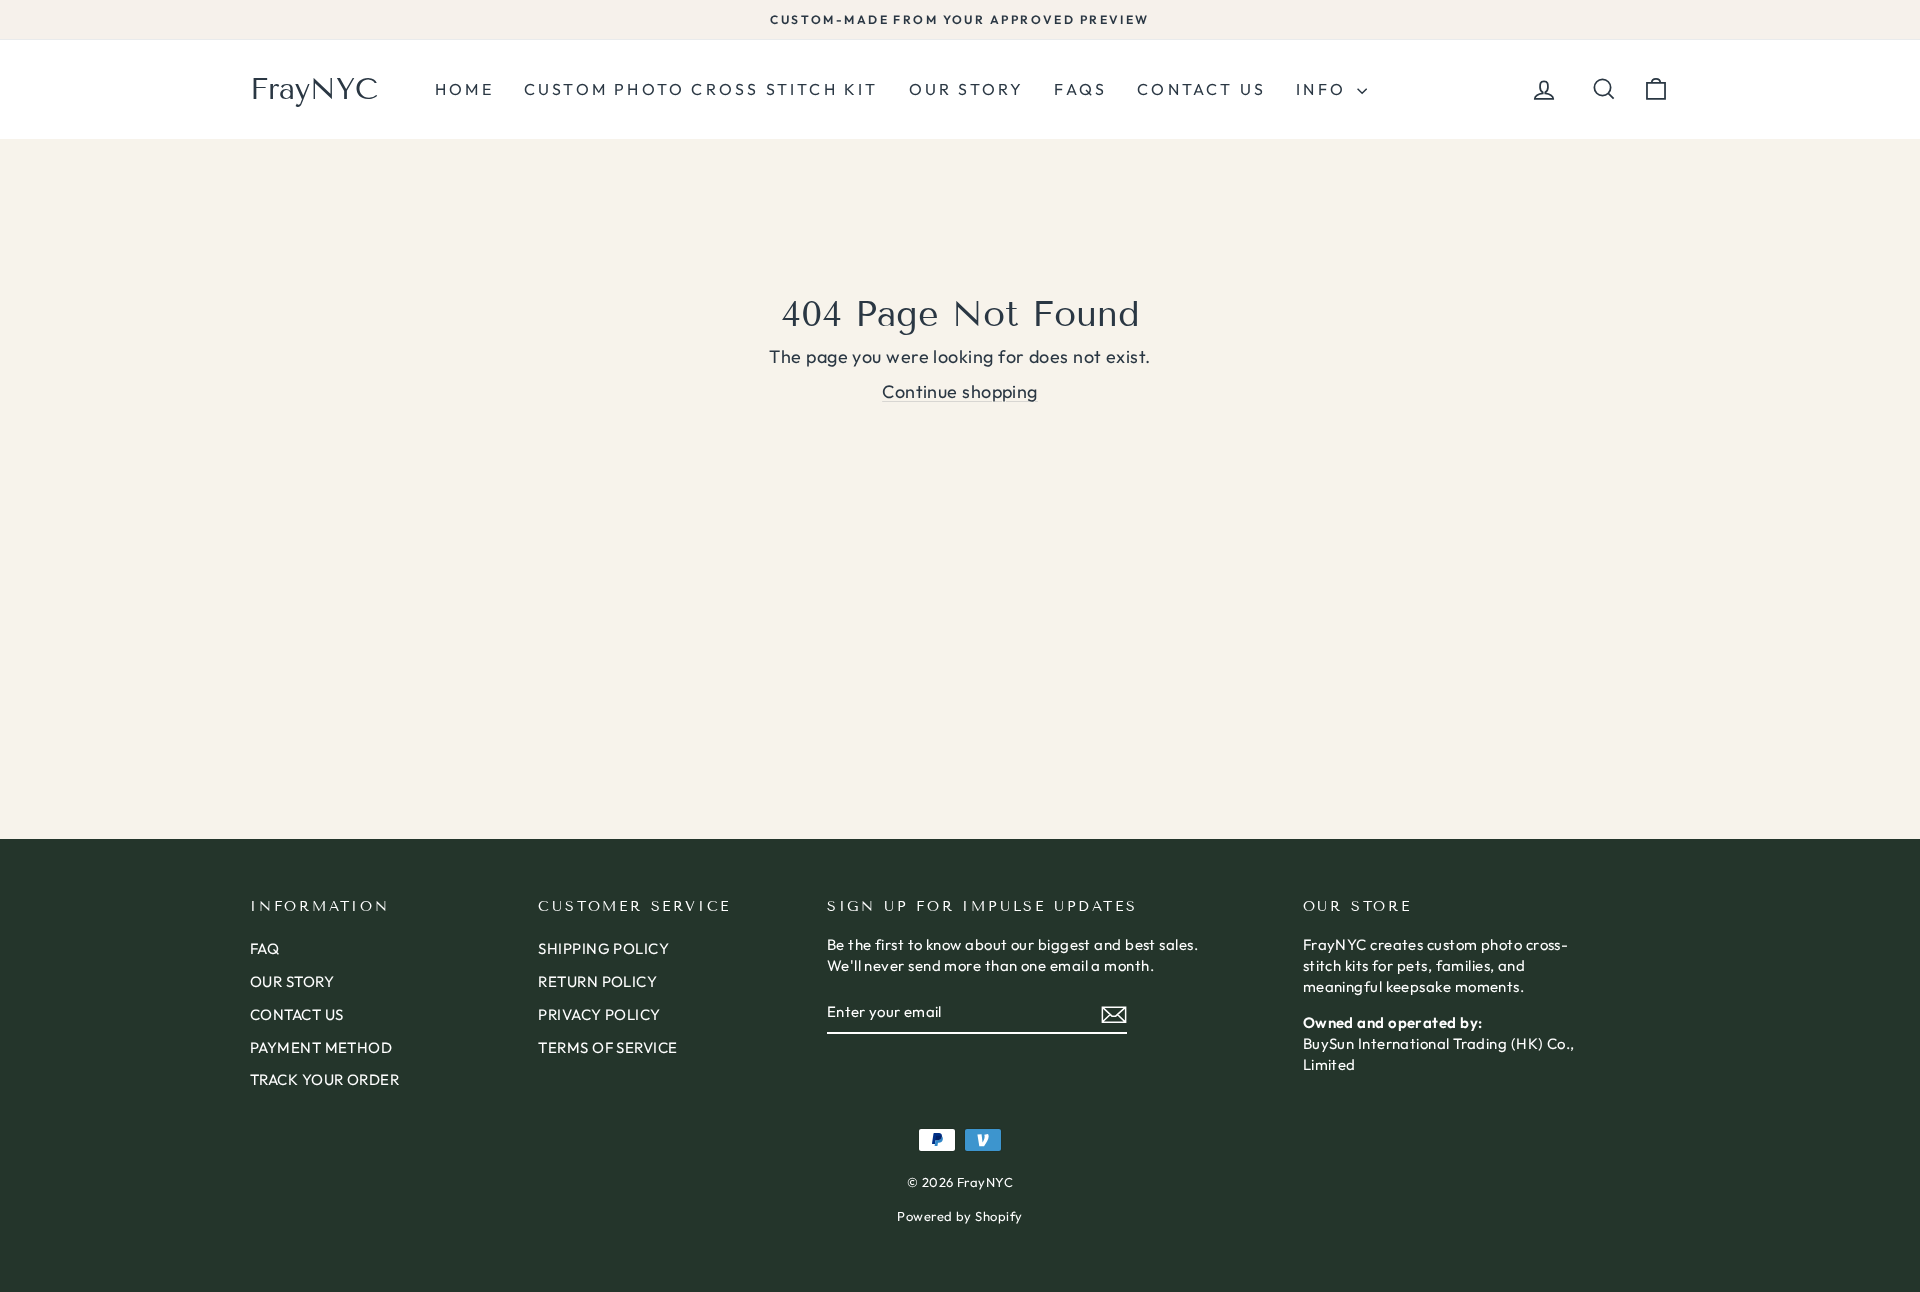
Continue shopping (960, 391)
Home (464, 89)
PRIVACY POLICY (599, 1014)
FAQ (264, 948)
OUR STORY (292, 981)
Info (1324, 89)
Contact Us (1201, 89)
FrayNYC (314, 89)
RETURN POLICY (597, 981)
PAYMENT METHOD (321, 1047)
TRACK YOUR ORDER (324, 1079)
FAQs (1080, 89)
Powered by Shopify (959, 1216)
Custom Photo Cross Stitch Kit (701, 89)
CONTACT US (297, 1014)
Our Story (967, 89)
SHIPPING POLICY (603, 948)
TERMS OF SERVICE (607, 1047)
